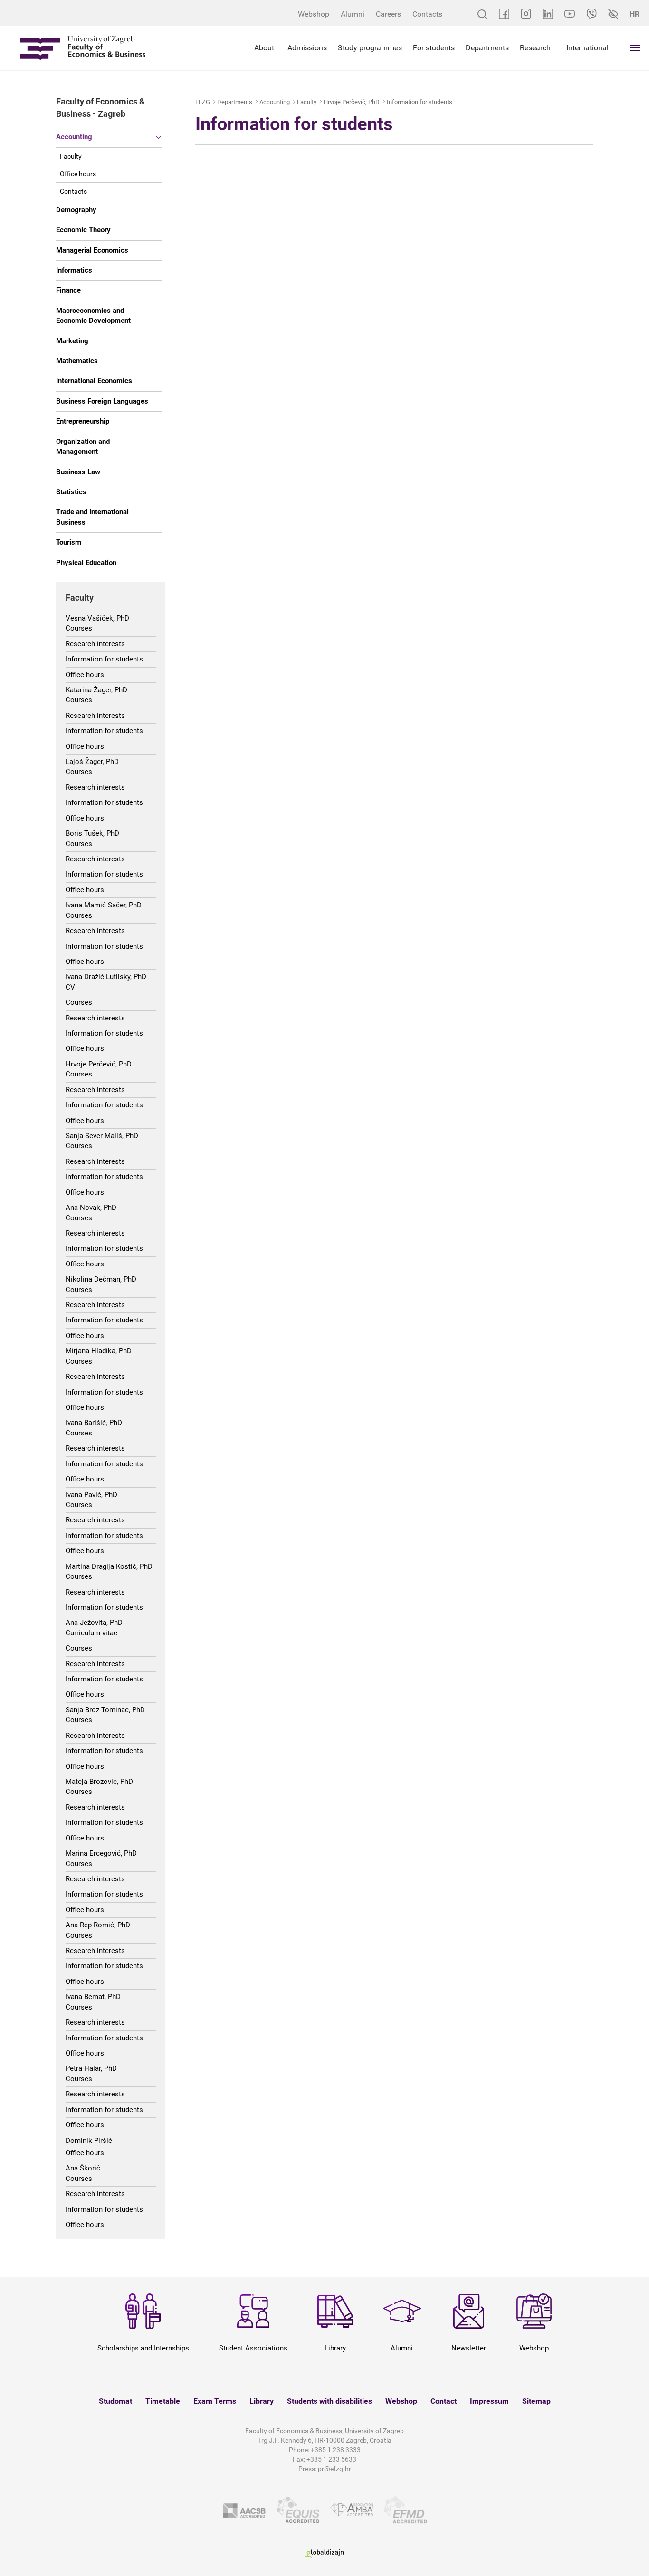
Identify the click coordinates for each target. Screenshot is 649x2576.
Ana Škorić (83, 2168)
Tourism (69, 542)
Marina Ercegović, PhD (101, 1853)
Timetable (163, 2401)
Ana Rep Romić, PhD (98, 1925)
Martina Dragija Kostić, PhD (109, 1566)
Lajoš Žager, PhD (92, 762)
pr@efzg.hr (334, 2469)
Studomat (115, 2401)
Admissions (307, 48)
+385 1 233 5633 (331, 2459)
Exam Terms (215, 2401)
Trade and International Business (92, 517)
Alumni (353, 14)
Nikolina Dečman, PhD (101, 1279)
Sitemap (536, 2401)
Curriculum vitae (91, 1633)
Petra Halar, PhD (91, 2068)
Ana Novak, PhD (91, 1208)
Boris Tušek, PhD (92, 833)
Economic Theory (83, 230)
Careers (388, 14)
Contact (444, 2401)
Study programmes (370, 48)
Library (262, 2401)
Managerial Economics (92, 250)
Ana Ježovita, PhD (94, 1623)
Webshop (314, 14)
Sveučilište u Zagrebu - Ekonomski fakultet (83, 48)
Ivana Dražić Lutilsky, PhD (106, 977)
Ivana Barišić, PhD (94, 1423)
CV (70, 987)
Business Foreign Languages (102, 401)
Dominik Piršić (89, 2141)
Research (535, 48)
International (587, 48)
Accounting (74, 137)
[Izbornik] (635, 48)
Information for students (104, 659)
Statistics (71, 492)
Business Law (78, 472)
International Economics (94, 381)
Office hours (78, 174)
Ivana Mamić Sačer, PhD (104, 905)
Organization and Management (83, 447)
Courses (79, 628)
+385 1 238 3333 (336, 2450)
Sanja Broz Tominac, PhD (105, 1710)
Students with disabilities (329, 2401)
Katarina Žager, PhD (96, 690)
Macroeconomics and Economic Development (93, 316)
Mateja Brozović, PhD (99, 1782)
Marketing (72, 341)
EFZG (203, 102)
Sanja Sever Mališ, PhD (102, 1136)
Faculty (71, 156)
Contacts (427, 14)
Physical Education (86, 563)
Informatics (74, 270)
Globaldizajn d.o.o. (324, 2554)
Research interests (95, 644)
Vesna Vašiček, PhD (97, 618)
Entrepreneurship (83, 421)
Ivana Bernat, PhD (93, 1997)
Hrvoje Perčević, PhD (99, 1064)
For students (434, 48)
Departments (487, 48)
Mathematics (77, 361)
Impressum (489, 2401)
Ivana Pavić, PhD (91, 1495)
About (264, 48)
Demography (76, 210)
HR (635, 14)
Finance (68, 290)
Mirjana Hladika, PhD (99, 1351)
